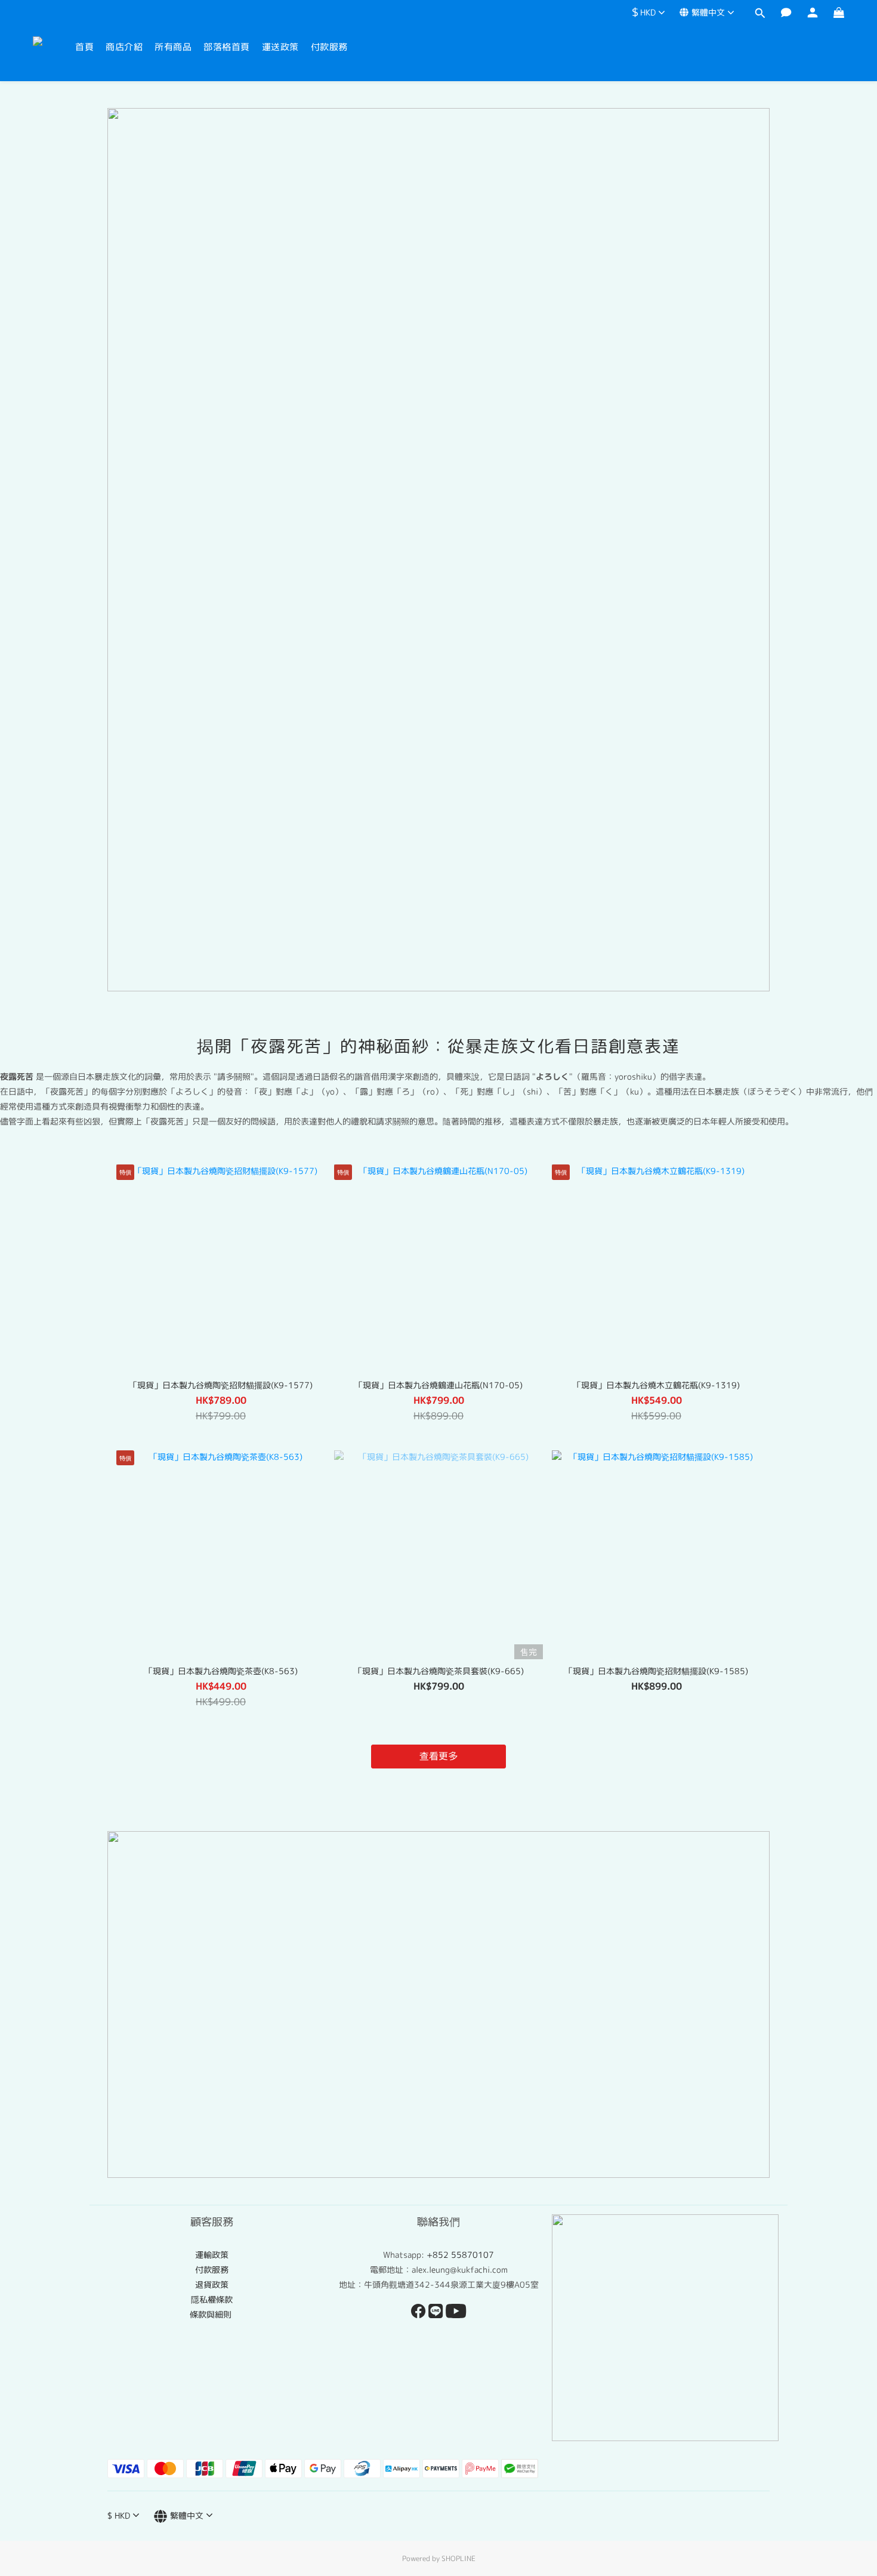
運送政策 (280, 47)
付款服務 (329, 47)
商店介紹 (124, 47)
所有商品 (173, 47)
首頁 (84, 47)
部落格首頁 (227, 47)
